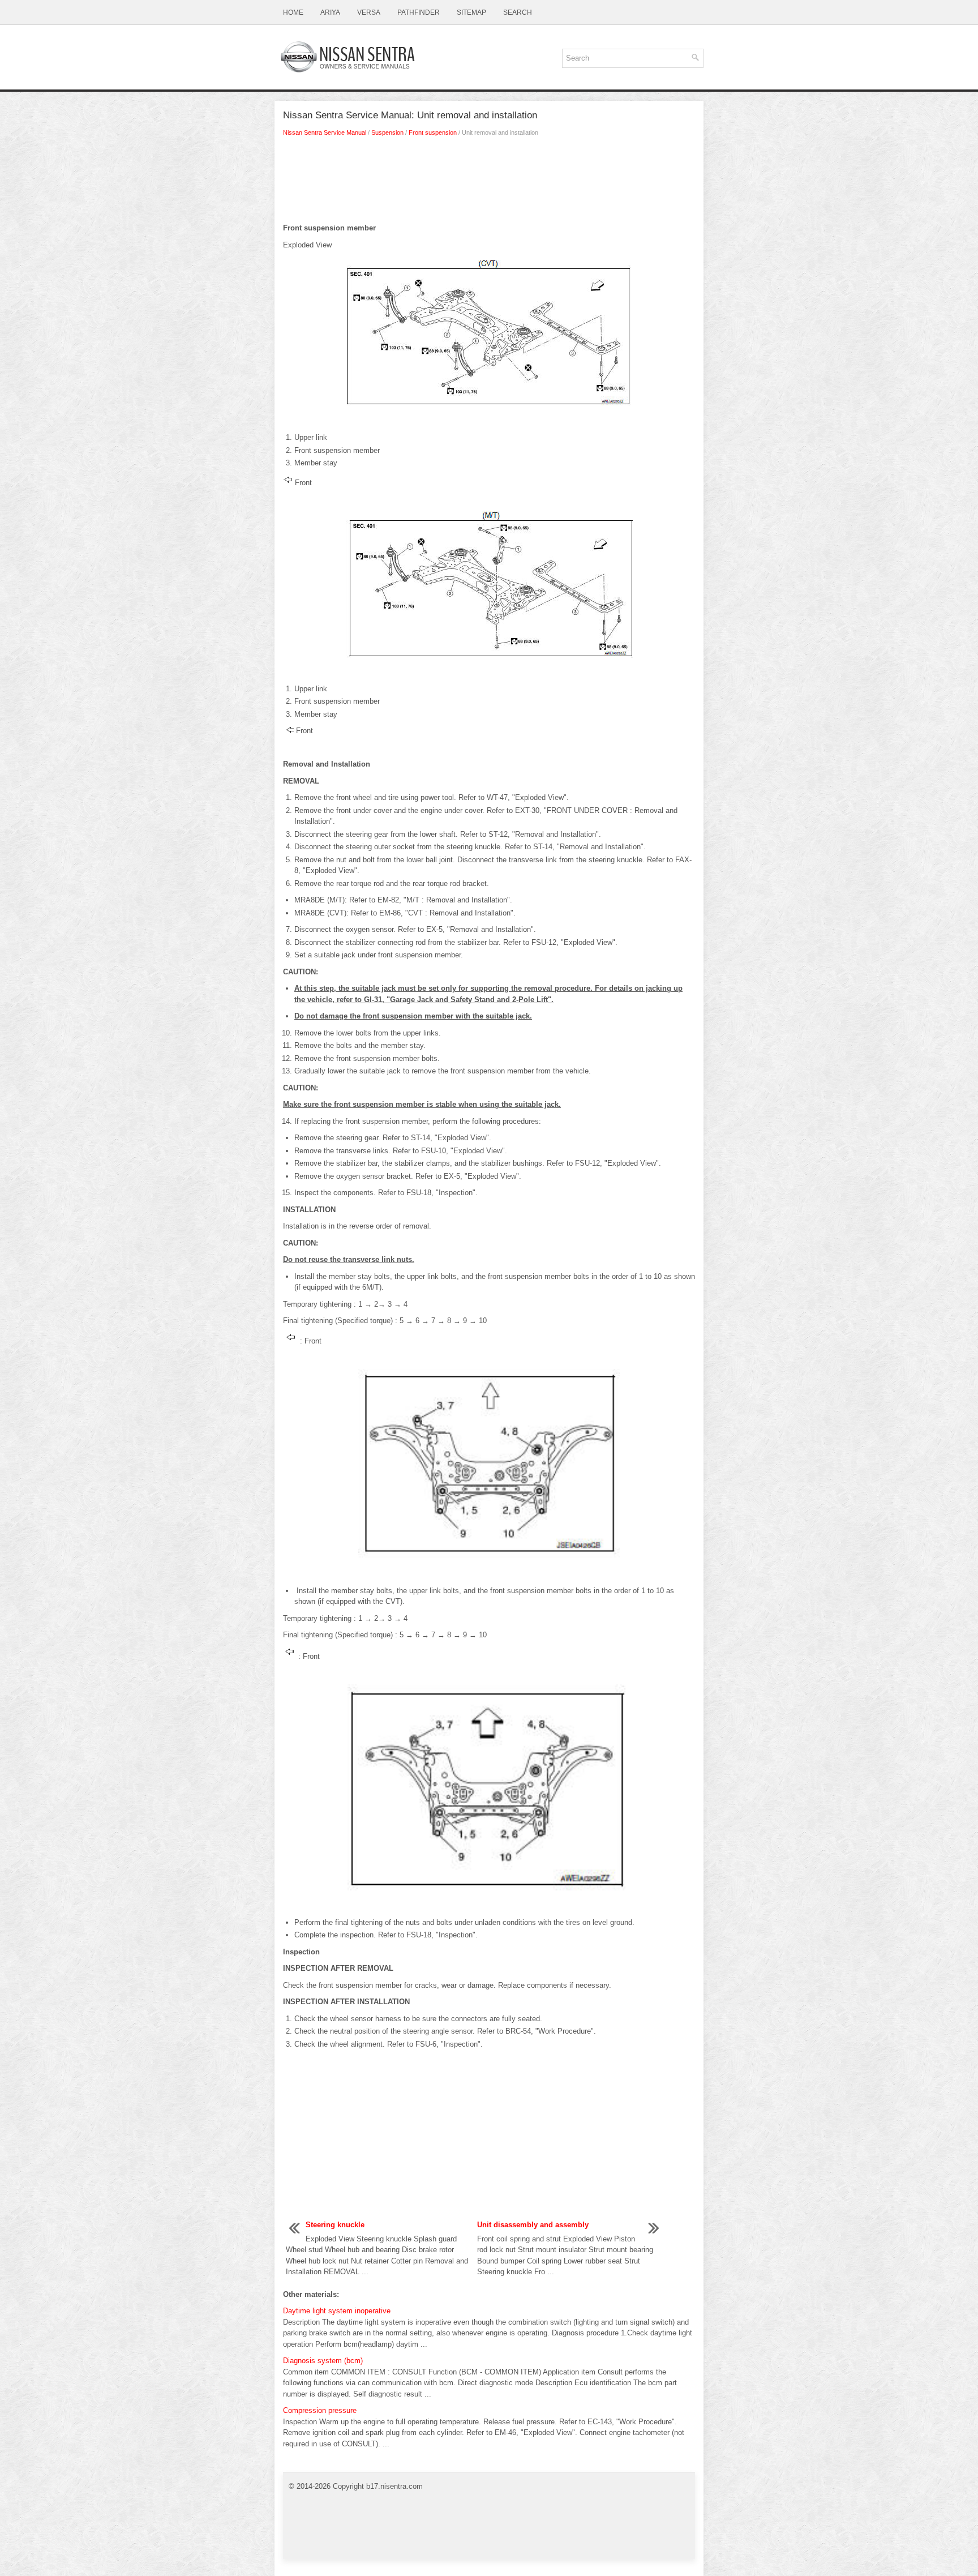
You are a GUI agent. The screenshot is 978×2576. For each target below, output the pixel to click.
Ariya (330, 12)
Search (518, 12)
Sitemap (471, 12)
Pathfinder (419, 12)
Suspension (387, 132)
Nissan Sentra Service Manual (325, 132)
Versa (369, 12)
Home (293, 12)
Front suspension (433, 132)
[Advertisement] (489, 183)
